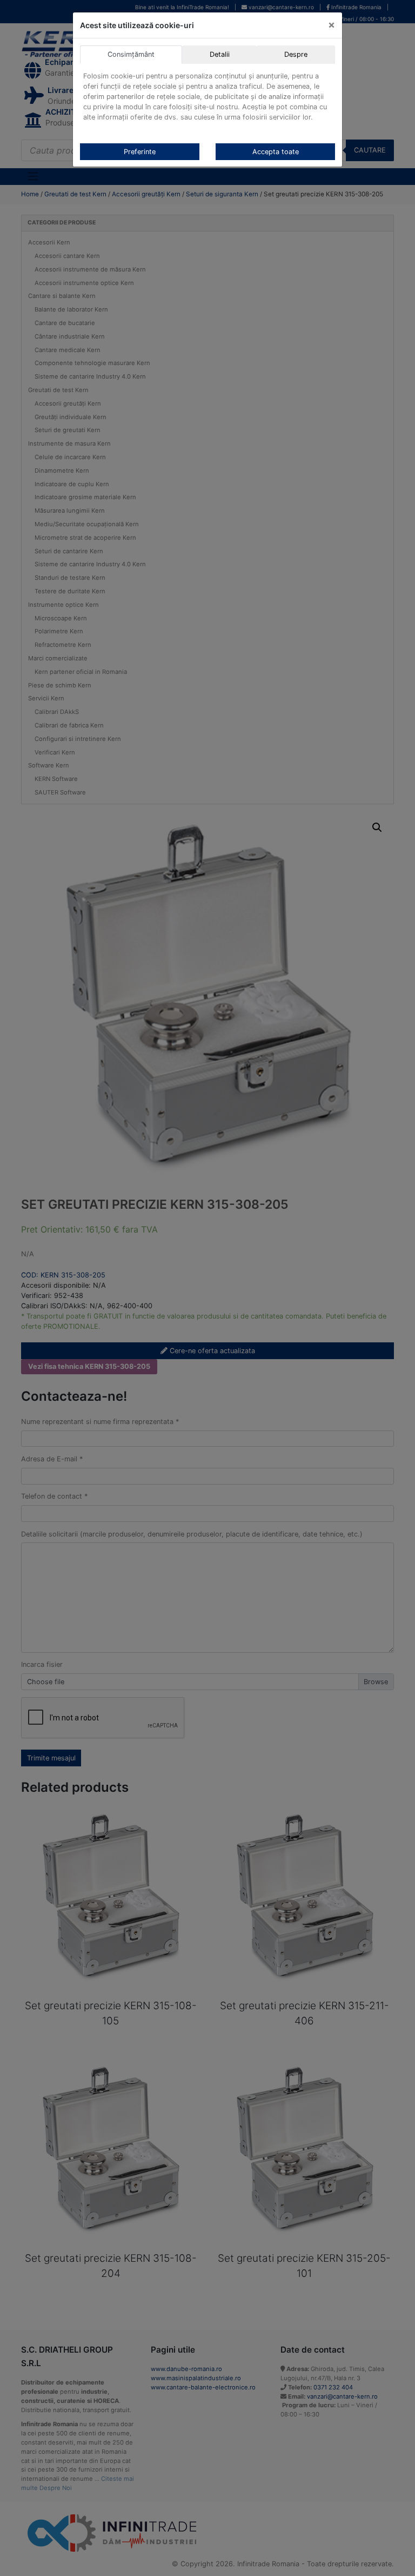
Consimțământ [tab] (131, 54)
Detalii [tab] (220, 54)
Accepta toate (276, 152)
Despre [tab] (296, 54)
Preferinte (140, 152)
